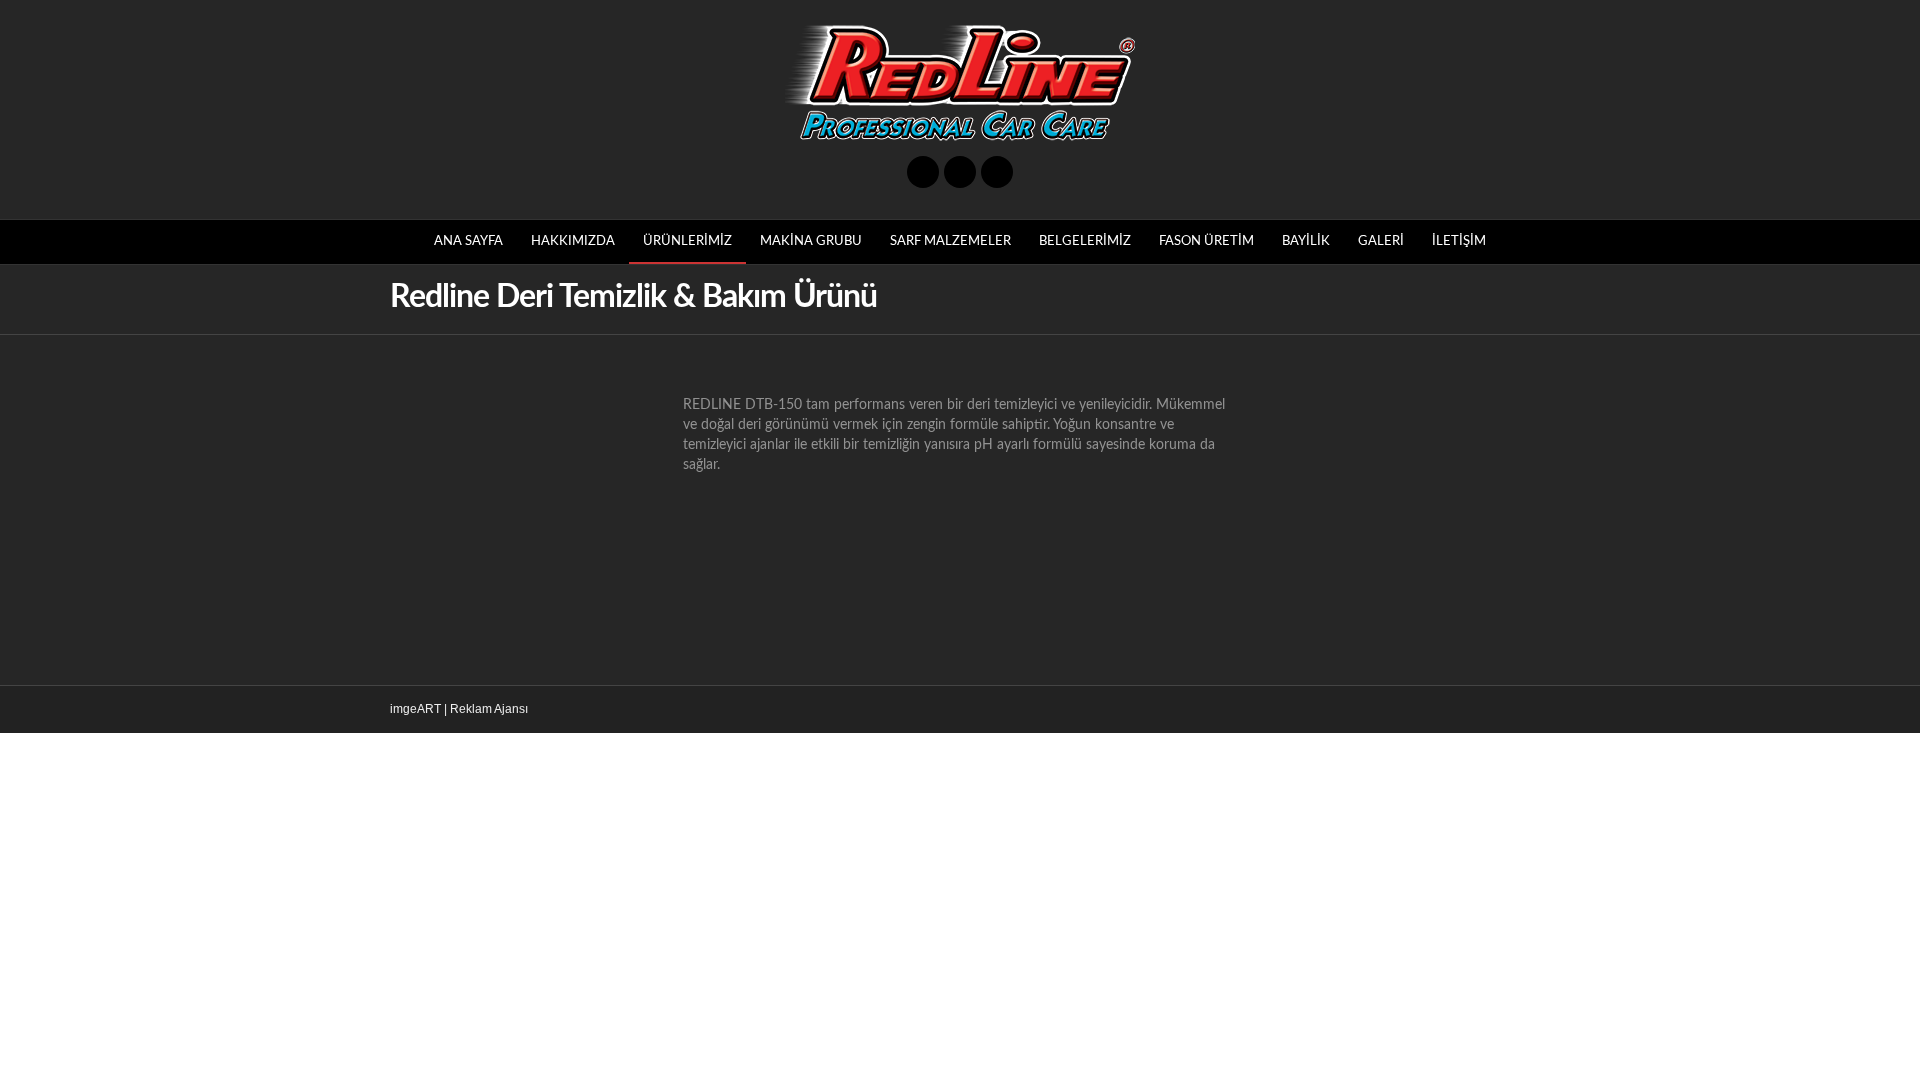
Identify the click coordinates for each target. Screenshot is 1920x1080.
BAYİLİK (1306, 241)
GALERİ (1381, 241)
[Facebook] (923, 172)
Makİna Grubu (811, 241)
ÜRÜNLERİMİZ (687, 241)
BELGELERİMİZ (1085, 241)
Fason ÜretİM (1206, 241)
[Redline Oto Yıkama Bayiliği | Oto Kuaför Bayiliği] (960, 83)
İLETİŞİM (1459, 241)
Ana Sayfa (468, 241)
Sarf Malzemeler (950, 241)
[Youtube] (960, 172)
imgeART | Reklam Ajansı (459, 709)
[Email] (997, 172)
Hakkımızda (573, 241)
